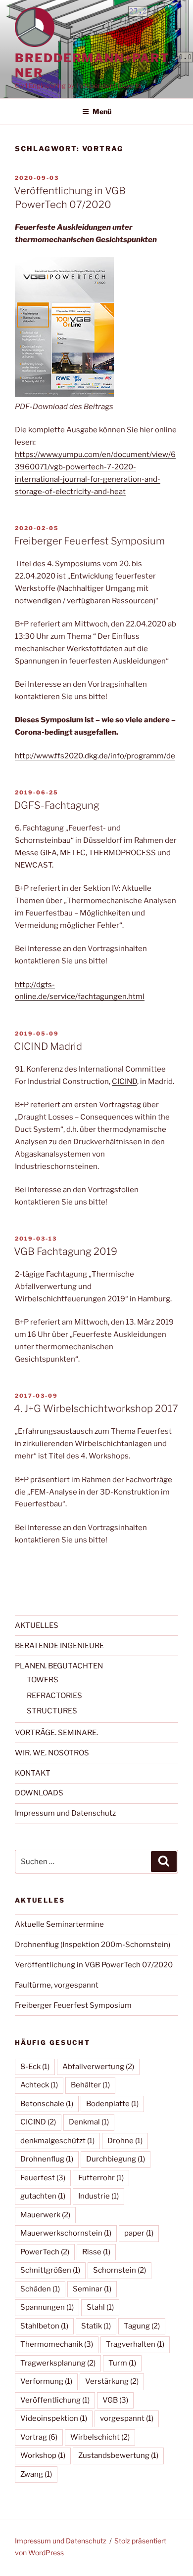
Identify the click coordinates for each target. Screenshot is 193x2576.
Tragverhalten (135, 2344)
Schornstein (120, 2270)
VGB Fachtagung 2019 (66, 1251)
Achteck (39, 2085)
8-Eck (35, 2067)
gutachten (43, 2196)
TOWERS (43, 1680)
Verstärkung (112, 2381)
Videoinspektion (54, 2418)
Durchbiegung (116, 2159)
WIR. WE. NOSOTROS (52, 1753)
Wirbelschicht (100, 2437)
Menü (102, 111)
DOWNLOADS (39, 1793)
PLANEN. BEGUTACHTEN (59, 1666)
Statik (96, 2326)
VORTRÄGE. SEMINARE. (56, 1733)
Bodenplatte (112, 2104)
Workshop (43, 2455)
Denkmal (89, 2122)
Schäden (40, 2289)
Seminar (92, 2289)
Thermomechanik (57, 2344)
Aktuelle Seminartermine (59, 1924)
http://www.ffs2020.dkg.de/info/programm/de (95, 756)
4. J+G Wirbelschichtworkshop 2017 (96, 1409)
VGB (115, 2400)
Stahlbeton (44, 2326)
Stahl (100, 2307)
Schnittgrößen (50, 2270)
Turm (122, 2363)
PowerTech (45, 2252)
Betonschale (47, 2104)
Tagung (142, 2326)
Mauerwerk (45, 2215)
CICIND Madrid (48, 1046)
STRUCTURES (52, 1711)
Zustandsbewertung (118, 2455)
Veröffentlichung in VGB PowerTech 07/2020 (94, 1965)
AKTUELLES (37, 1625)
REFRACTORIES (54, 1696)
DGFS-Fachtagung (57, 805)
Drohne (125, 2141)
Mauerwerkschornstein (66, 2233)
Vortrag (39, 2437)
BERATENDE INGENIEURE (59, 1646)
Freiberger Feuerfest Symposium (89, 541)
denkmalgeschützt (57, 2141)
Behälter (90, 2085)
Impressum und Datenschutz (65, 1813)
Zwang (36, 2474)
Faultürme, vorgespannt (57, 1985)
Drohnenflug (47, 2159)
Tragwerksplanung (58, 2363)
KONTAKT (33, 1773)
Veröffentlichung (55, 2400)
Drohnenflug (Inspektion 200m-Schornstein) (93, 1945)
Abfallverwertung (98, 2067)
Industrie (98, 2196)
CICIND (124, 1081)
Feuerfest (43, 2178)
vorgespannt (127, 2418)
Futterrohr (101, 2178)
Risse (96, 2252)
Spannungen (47, 2307)
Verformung (46, 2381)
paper (139, 2233)
